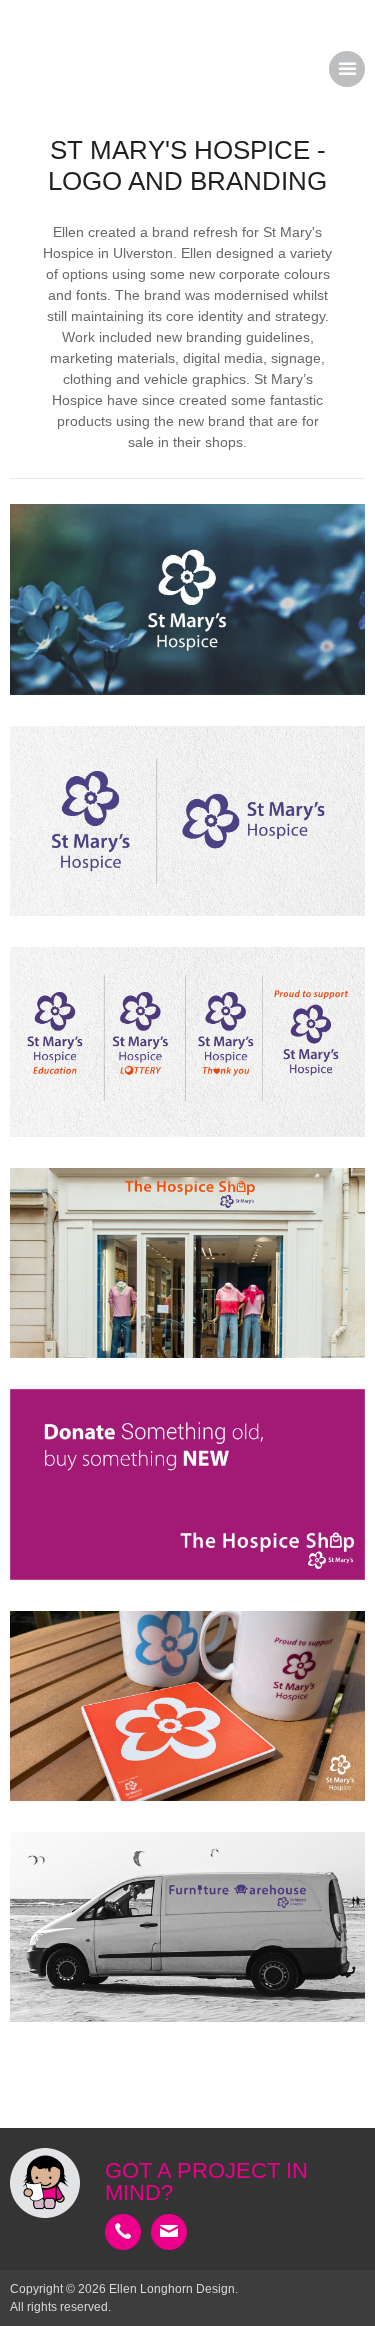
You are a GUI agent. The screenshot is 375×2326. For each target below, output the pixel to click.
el (50, 70)
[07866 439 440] (123, 2232)
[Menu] (347, 69)
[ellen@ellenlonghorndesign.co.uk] (169, 2232)
